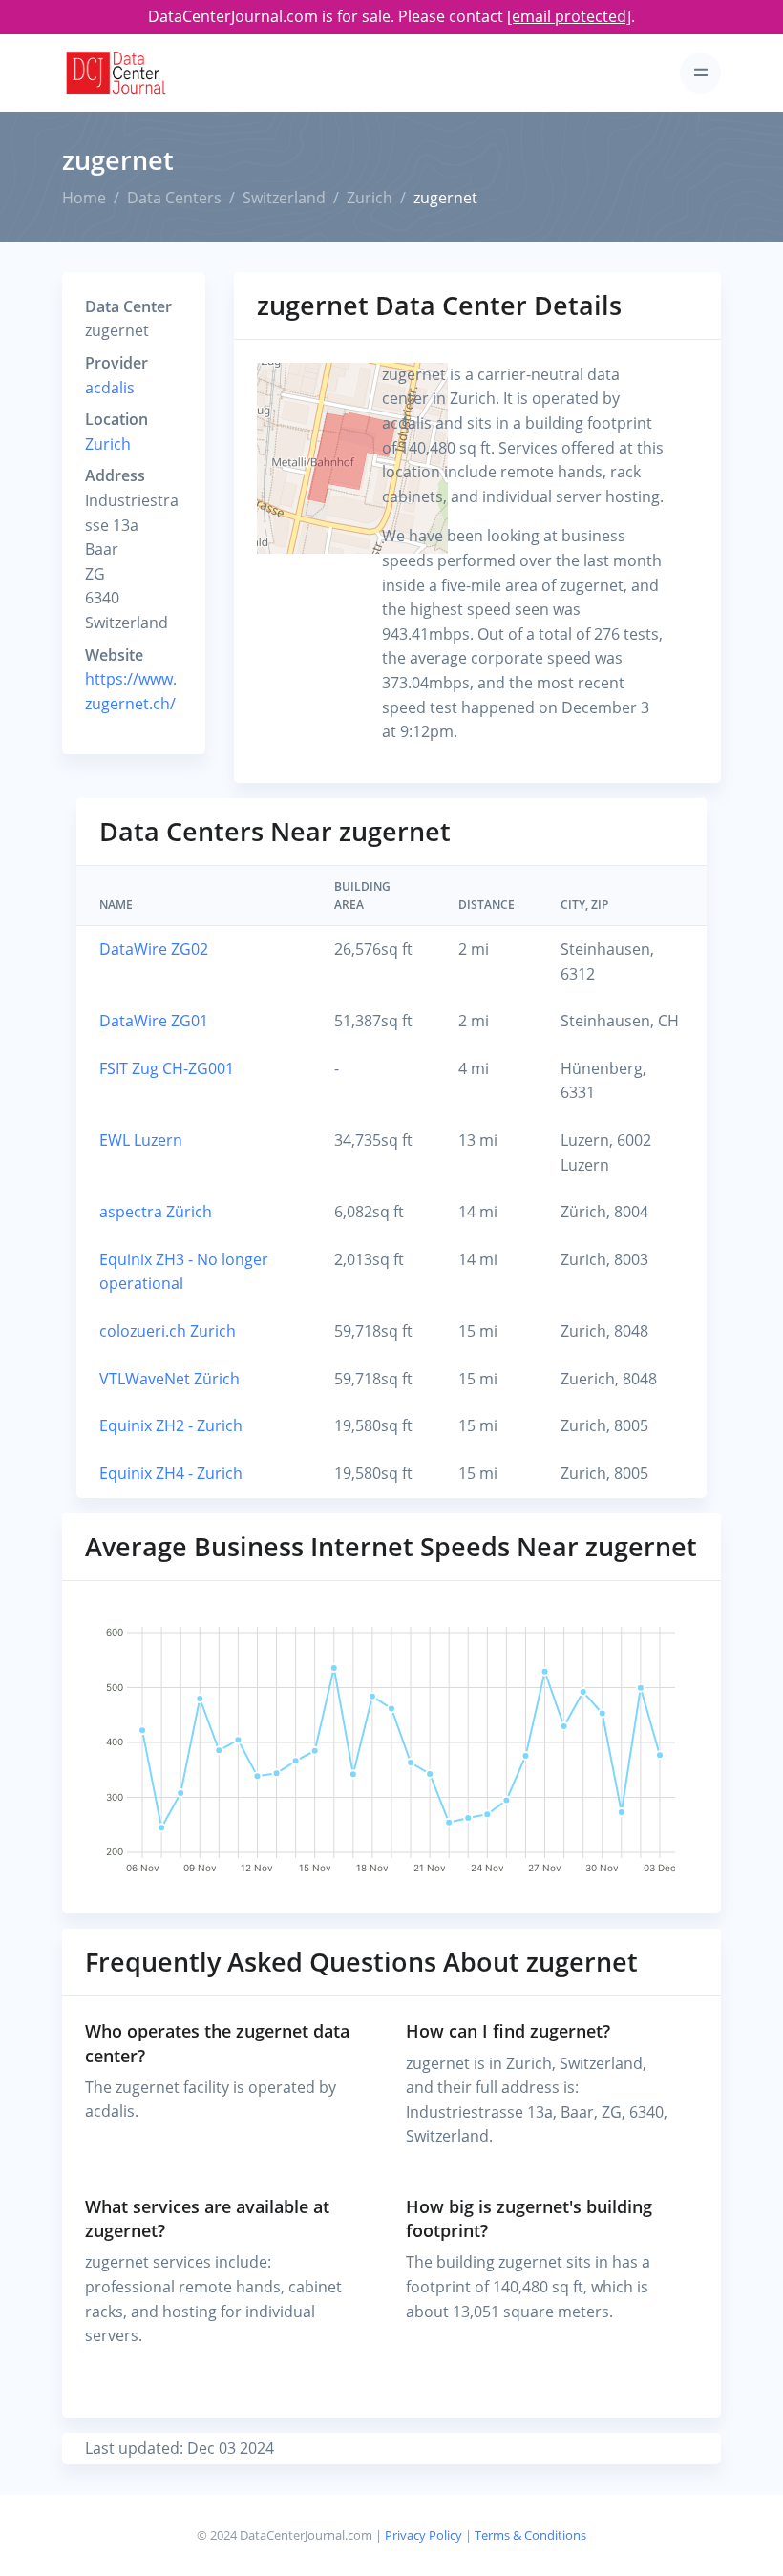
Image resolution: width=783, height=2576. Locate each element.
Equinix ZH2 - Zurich (171, 1425)
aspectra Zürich (156, 1212)
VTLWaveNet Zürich (169, 1379)
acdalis (110, 388)
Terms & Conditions (530, 2535)
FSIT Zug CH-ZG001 (167, 1068)
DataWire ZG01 (154, 1021)
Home (84, 198)
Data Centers (174, 198)
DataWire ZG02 (154, 949)
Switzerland (284, 198)
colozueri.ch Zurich (168, 1331)
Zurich (370, 198)
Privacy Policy (423, 2535)
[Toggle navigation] (700, 73)
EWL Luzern (141, 1140)
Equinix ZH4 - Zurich (171, 1473)
